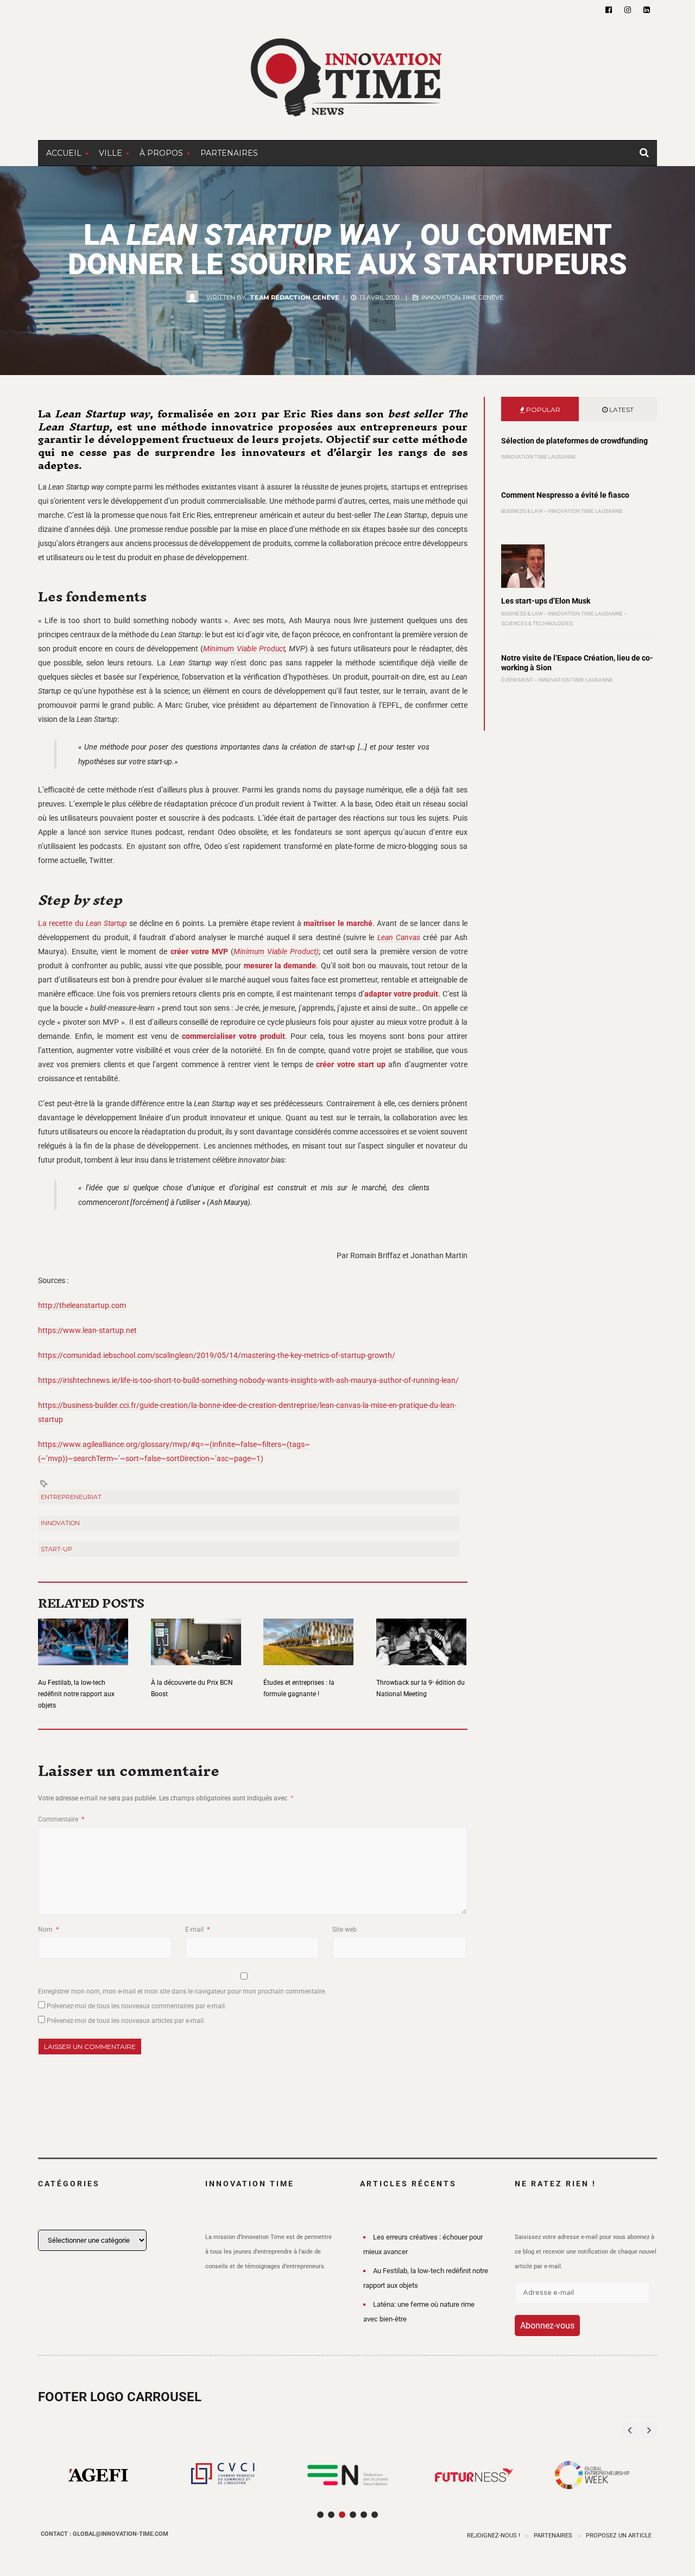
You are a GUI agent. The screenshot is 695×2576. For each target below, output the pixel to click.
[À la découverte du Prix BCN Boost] (196, 1635)
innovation (60, 1523)
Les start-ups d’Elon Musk (546, 601)
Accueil (64, 153)
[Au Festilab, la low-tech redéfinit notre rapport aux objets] (83, 1635)
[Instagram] (628, 10)
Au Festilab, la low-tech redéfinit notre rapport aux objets (76, 1694)
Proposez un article (619, 2536)
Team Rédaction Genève (295, 297)
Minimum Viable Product (244, 649)
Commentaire (61, 1819)
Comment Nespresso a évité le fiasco (565, 495)
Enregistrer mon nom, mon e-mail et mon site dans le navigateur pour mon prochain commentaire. (182, 1991)
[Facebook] (609, 10)
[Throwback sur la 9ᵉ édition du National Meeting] (421, 1635)
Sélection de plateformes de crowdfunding (574, 441)
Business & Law (522, 511)
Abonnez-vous (547, 2326)
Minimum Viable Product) (276, 951)
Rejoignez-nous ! (494, 2536)
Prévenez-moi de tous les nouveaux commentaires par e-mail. (137, 2006)
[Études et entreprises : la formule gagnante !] (308, 1635)
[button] (649, 2430)
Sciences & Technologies (537, 623)
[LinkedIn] (647, 10)
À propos (161, 153)
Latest (621, 410)
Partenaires (229, 153)
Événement (517, 680)
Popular (542, 410)
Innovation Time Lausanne (539, 457)
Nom (48, 1930)
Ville (110, 153)
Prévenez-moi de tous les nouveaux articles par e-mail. (126, 2021)
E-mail (197, 1930)
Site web (345, 1930)
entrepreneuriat (71, 1497)
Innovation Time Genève (462, 297)
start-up (56, 1549)
